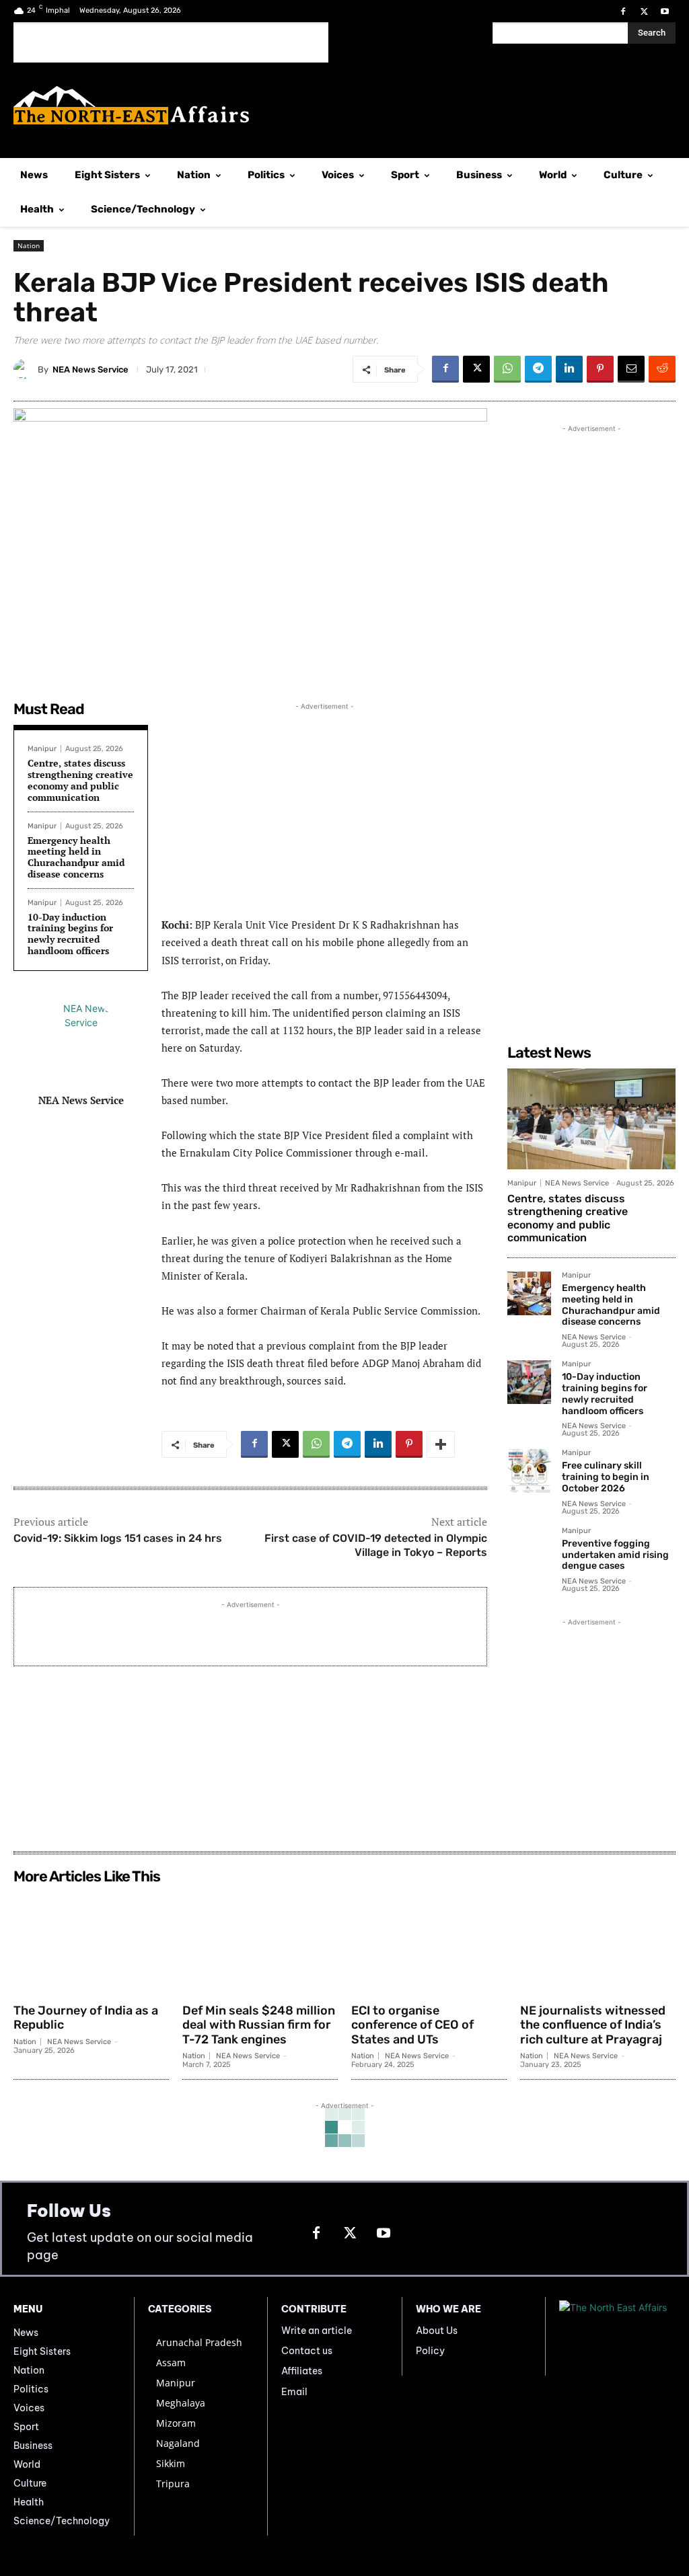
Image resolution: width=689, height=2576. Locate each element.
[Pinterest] (600, 369)
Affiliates (302, 2371)
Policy (430, 2351)
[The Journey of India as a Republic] (91, 1943)
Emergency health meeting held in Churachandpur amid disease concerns (76, 857)
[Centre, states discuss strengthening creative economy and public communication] (591, 1119)
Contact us (307, 2351)
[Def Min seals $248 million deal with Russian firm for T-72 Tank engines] (260, 1943)
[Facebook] (623, 12)
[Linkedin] (569, 369)
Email (294, 2392)
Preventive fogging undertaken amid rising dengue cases (615, 1555)
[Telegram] (538, 369)
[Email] (631, 369)
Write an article (317, 2331)
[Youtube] (665, 12)
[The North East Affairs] (344, 105)
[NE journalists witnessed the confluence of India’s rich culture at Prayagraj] (598, 1943)
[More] (441, 1444)
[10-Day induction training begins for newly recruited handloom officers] (529, 1382)
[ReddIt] (662, 369)
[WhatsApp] (507, 369)
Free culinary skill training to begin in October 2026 (606, 1477)
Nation (29, 245)
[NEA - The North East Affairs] (617, 2337)
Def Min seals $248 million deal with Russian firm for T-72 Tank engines (259, 2025)
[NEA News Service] (26, 369)
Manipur (42, 749)
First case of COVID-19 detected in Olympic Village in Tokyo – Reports (376, 1545)
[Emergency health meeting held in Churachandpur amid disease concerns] (529, 1293)
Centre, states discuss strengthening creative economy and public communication (80, 780)
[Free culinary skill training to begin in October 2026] (529, 1471)
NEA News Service (90, 369)
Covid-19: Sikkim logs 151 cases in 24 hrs (118, 1538)
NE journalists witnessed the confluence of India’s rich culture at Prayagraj (593, 2025)
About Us (437, 2331)
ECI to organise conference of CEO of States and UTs (412, 2025)
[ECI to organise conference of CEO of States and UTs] (429, 1943)
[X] (644, 12)
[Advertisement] (171, 42)
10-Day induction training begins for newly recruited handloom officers (70, 934)
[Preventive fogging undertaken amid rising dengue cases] (529, 1549)
